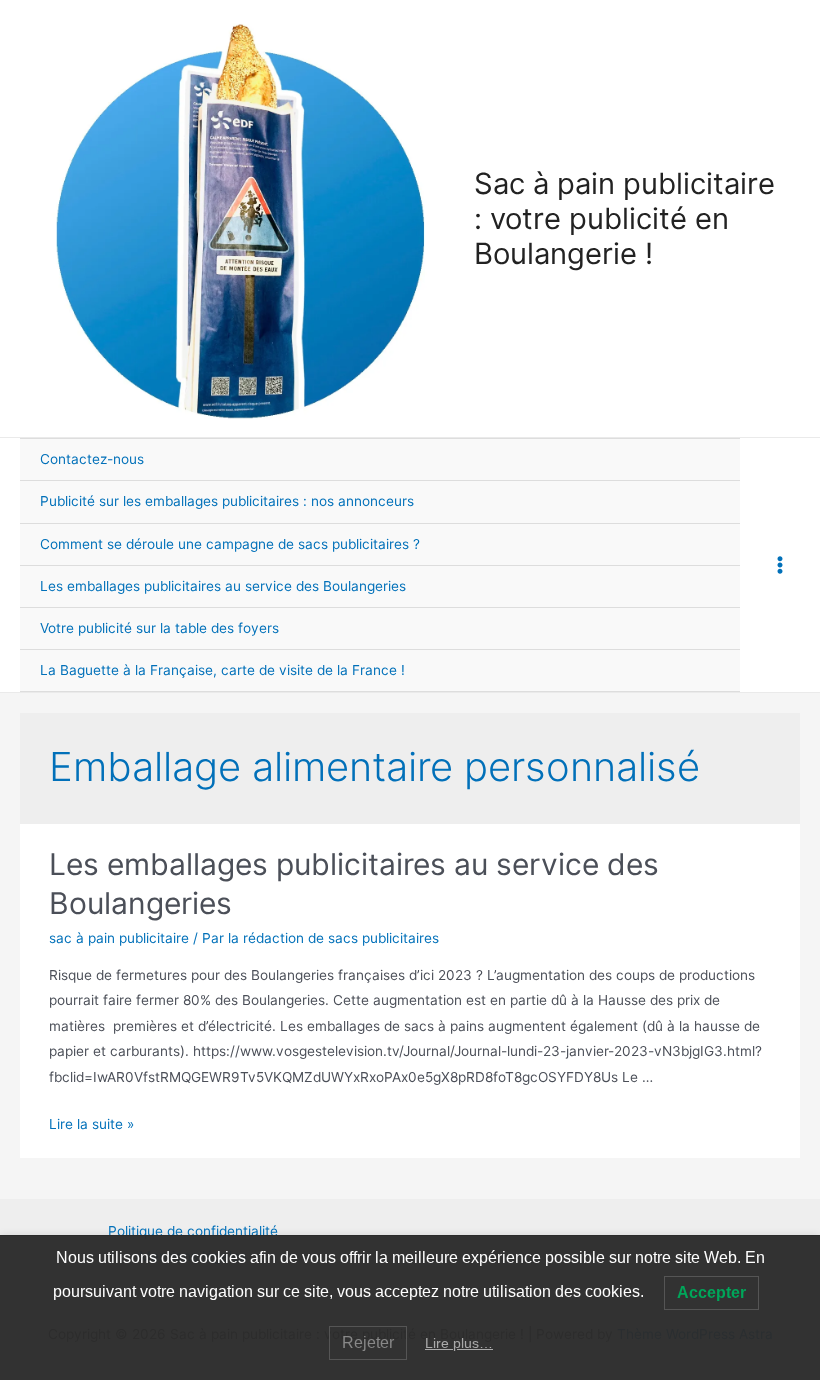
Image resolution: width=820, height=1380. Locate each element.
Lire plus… (459, 1343)
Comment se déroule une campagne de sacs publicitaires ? (230, 544)
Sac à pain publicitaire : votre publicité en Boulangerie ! (624, 218)
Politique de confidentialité (193, 1231)
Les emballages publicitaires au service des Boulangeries (223, 586)
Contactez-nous (92, 459)
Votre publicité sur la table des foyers (159, 628)
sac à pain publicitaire (119, 938)
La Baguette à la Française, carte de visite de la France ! (222, 670)
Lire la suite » (91, 1124)
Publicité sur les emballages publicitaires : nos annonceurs (227, 501)
